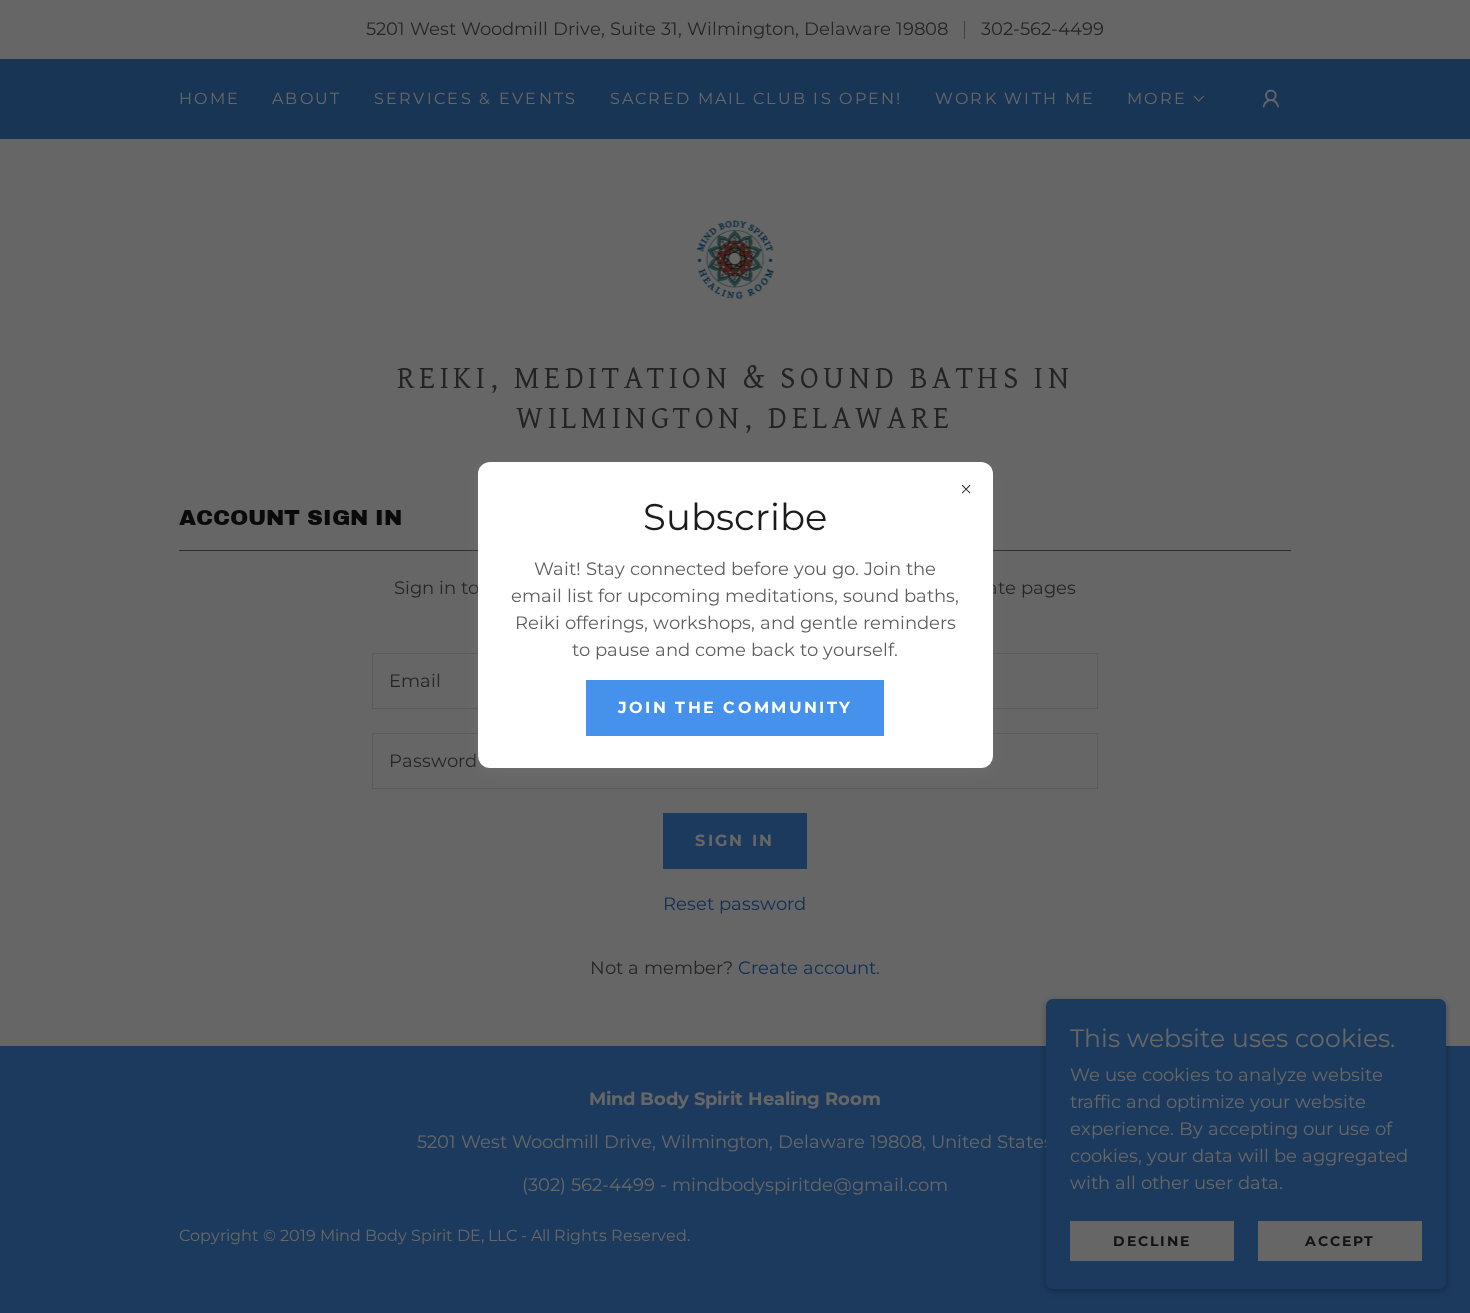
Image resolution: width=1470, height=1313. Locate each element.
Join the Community (735, 707)
